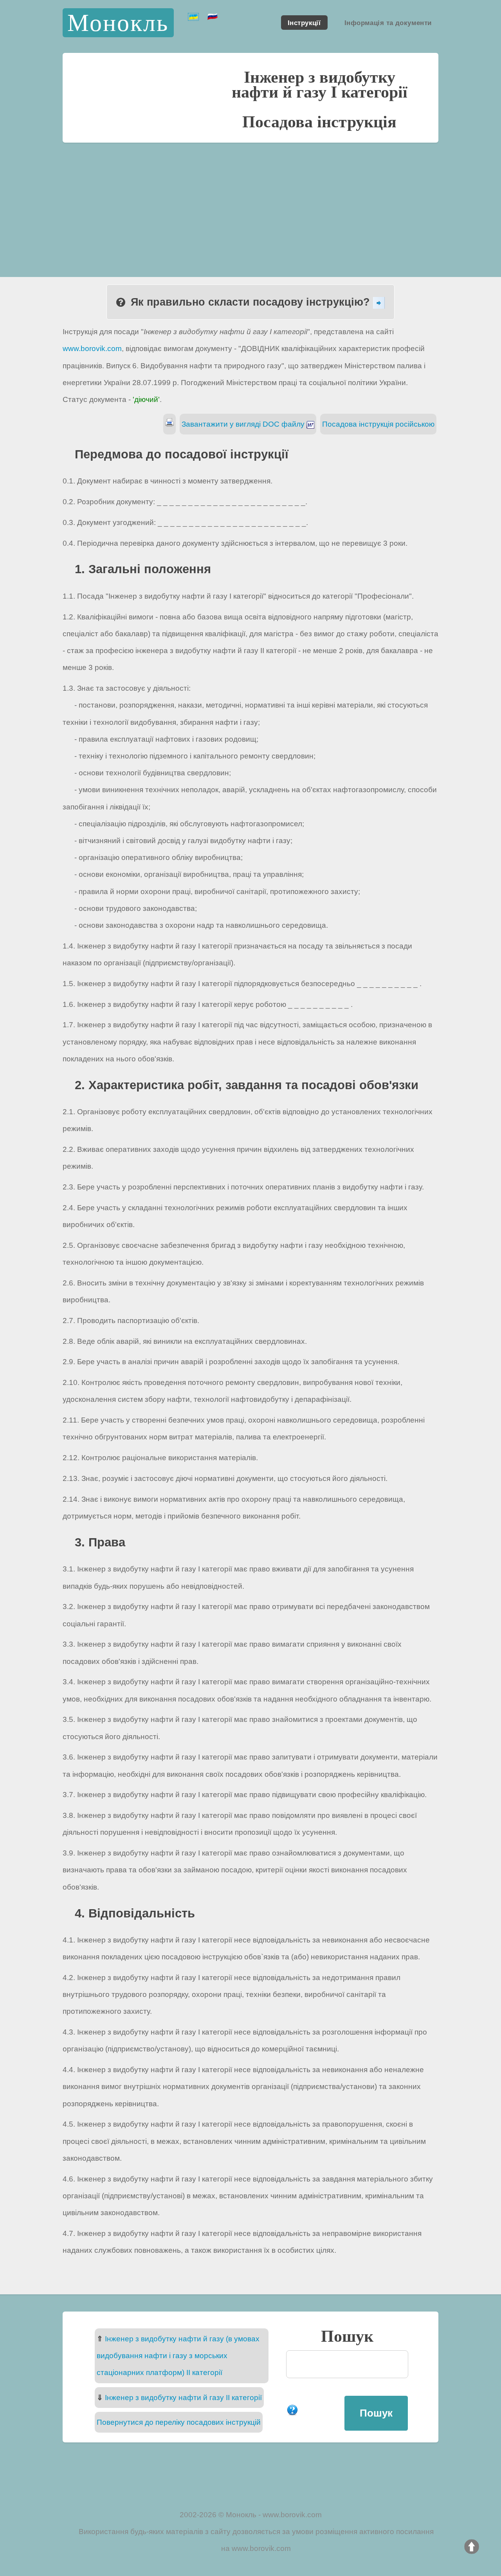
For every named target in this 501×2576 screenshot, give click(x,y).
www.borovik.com (92, 348)
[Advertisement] (250, 201)
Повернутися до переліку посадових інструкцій (179, 2422)
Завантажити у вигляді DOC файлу (244, 424)
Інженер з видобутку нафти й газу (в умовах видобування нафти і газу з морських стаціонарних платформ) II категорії (178, 2356)
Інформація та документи (388, 22)
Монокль (118, 23)
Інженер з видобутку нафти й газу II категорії (183, 2398)
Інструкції (304, 22)
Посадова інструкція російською (378, 424)
